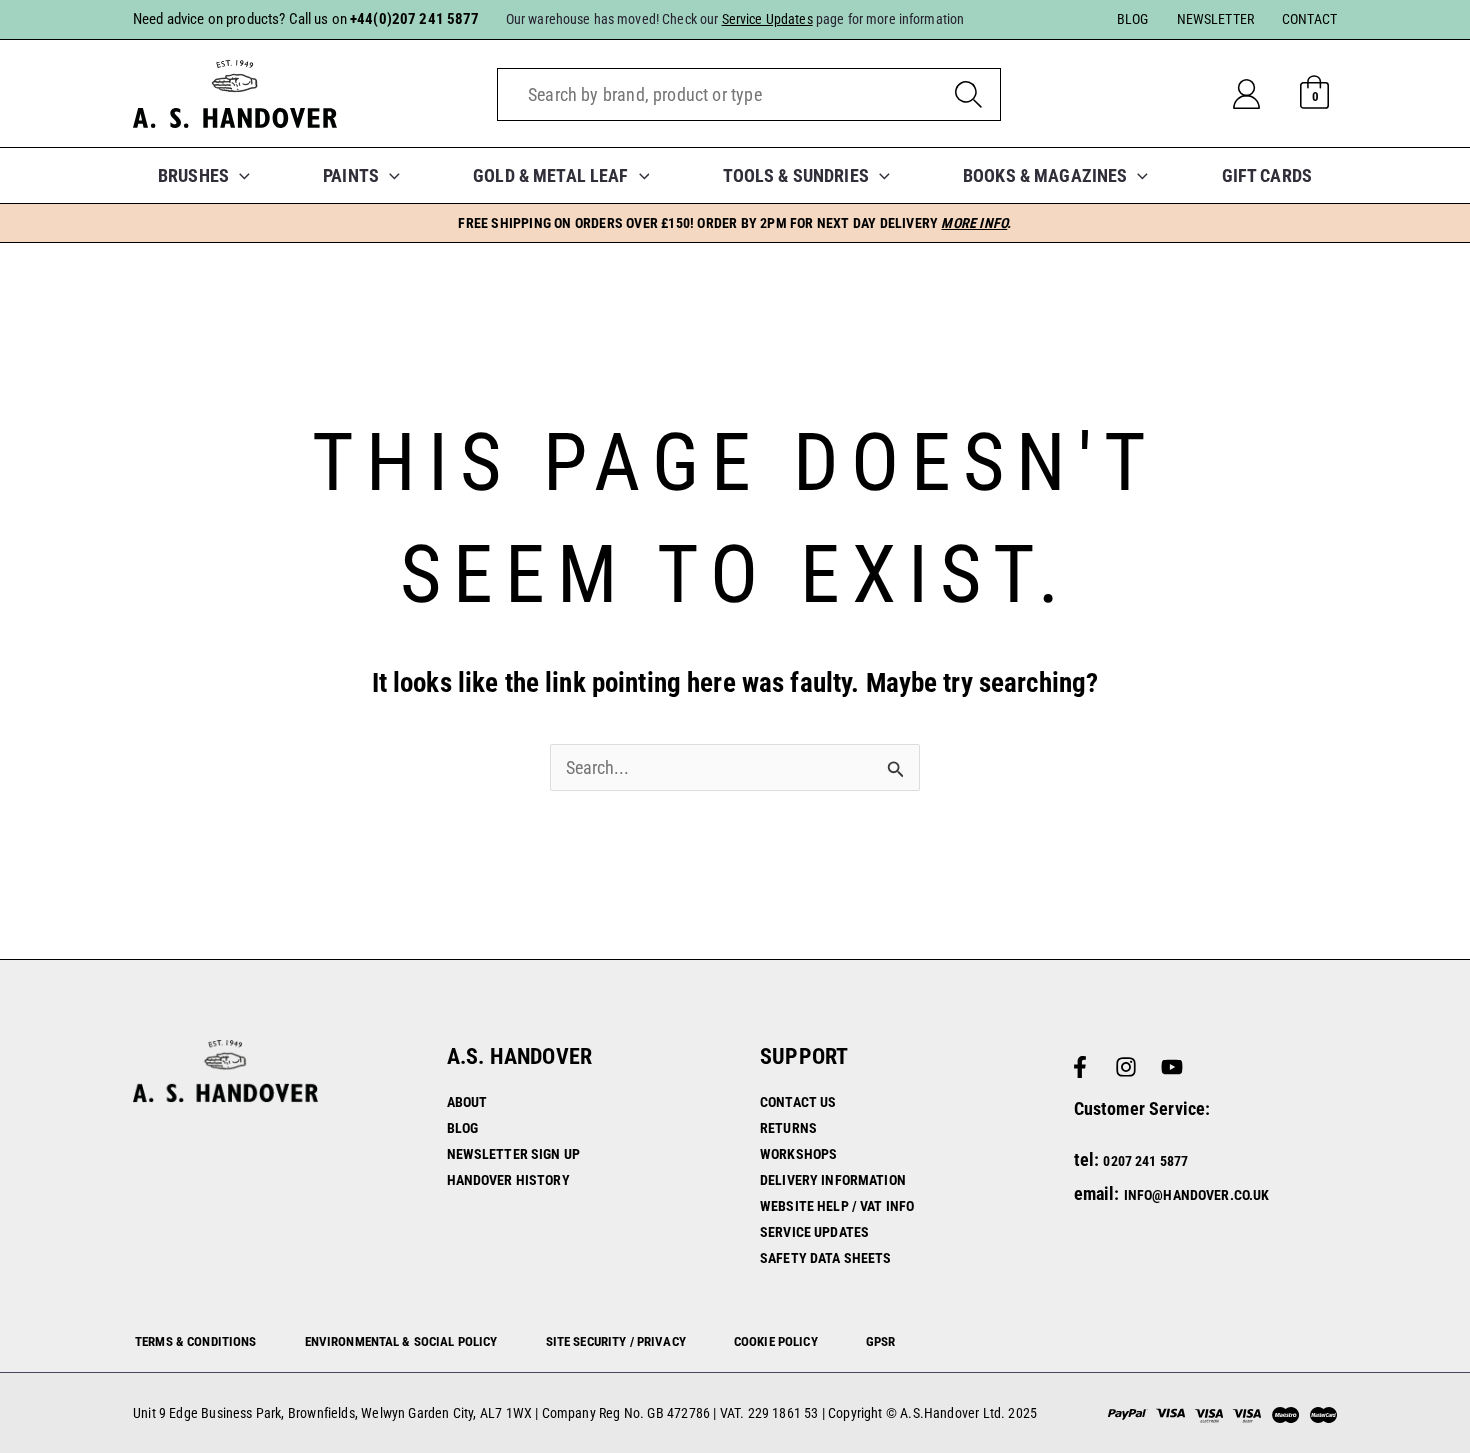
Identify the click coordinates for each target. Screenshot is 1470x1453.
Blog (463, 1128)
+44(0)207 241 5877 (415, 19)
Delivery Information (833, 1180)
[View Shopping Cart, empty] (1315, 94)
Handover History (508, 1180)
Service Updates (814, 1232)
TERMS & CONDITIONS (196, 1341)
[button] (239, 175)
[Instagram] (1126, 1067)
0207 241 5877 (1145, 1161)
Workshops (798, 1154)
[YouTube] (1172, 1067)
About (467, 1102)
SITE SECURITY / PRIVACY (616, 1341)
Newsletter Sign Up (514, 1154)
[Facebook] (1080, 1067)
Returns (788, 1128)
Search (968, 94)
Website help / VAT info (837, 1206)
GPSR (881, 1341)
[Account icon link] (1262, 94)
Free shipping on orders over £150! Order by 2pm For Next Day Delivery (734, 223)
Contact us (798, 1102)
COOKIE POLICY (776, 1341)
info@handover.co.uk (1197, 1195)
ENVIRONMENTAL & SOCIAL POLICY (401, 1341)
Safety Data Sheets (826, 1258)
